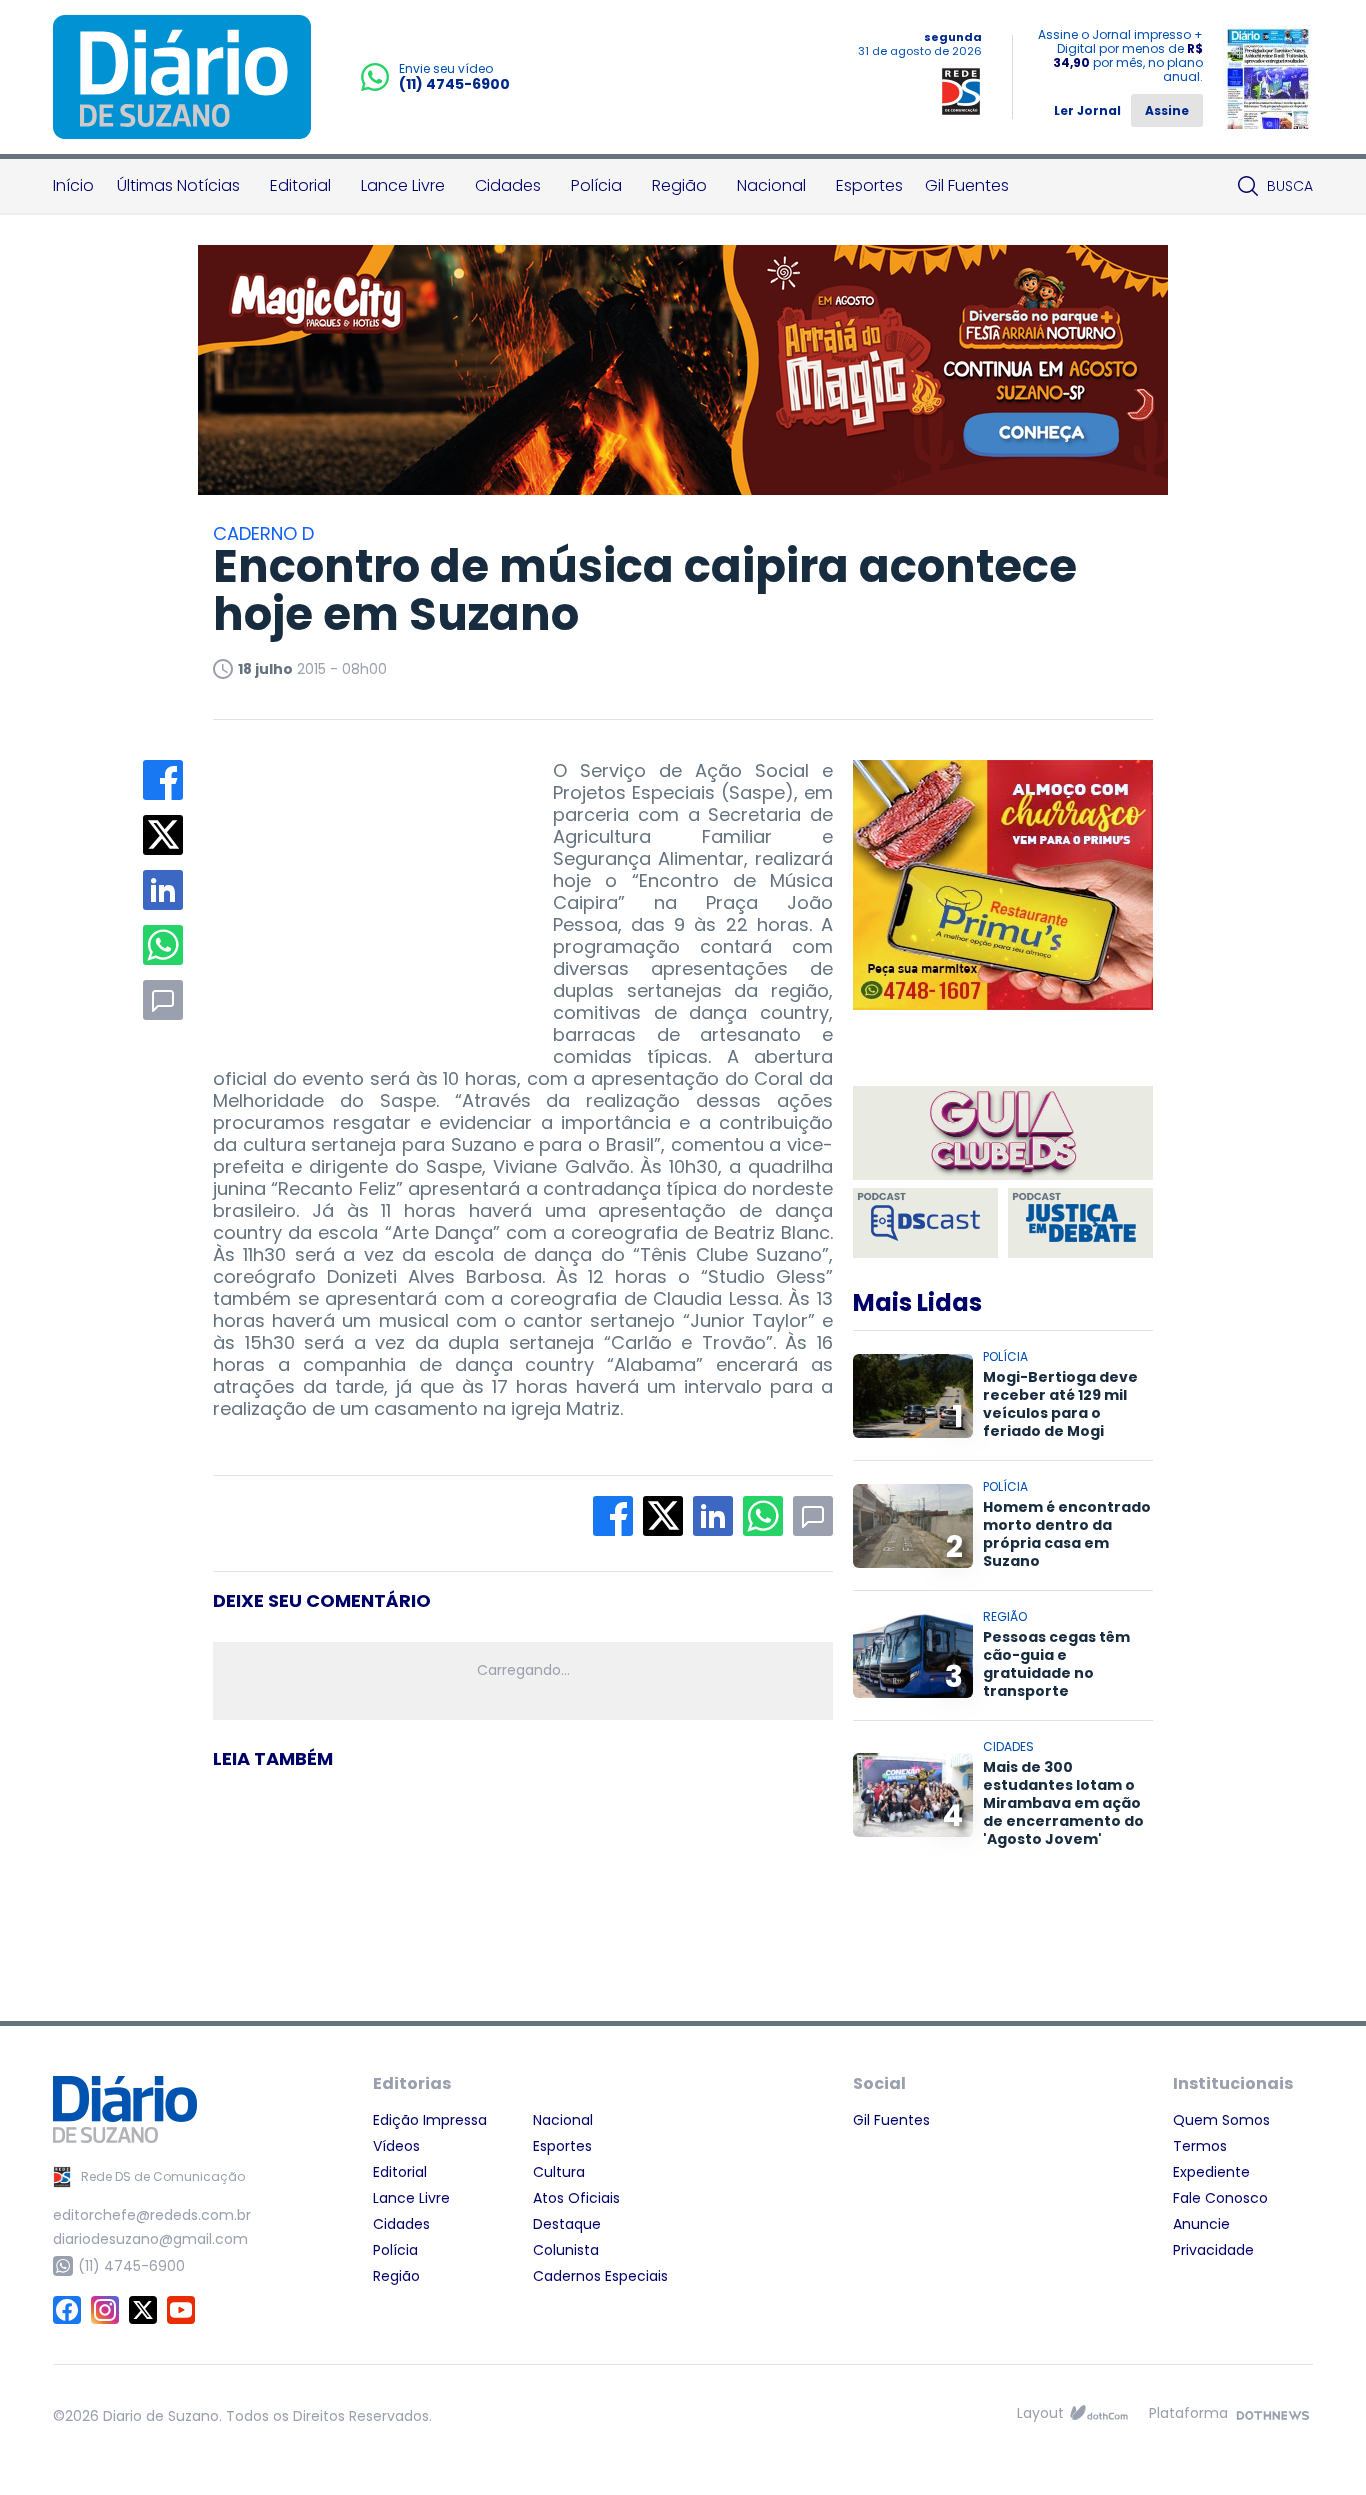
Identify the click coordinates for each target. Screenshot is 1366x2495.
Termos (1200, 2146)
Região (679, 185)
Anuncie (1201, 2224)
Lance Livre (403, 185)
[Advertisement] (363, 885)
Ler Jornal (1087, 110)
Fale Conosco (1220, 2198)
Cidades (508, 185)
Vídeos (396, 2146)
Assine (1167, 110)
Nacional (771, 185)
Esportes (869, 185)
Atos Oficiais (576, 2198)
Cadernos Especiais (600, 2276)
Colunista (566, 2250)
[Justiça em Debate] (1080, 1223)
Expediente (1211, 2172)
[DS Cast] (925, 1223)
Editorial (300, 185)
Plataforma (1188, 2413)
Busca (1290, 186)
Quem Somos (1221, 2120)
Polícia (596, 185)
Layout (1040, 2413)
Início (73, 185)
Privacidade (1213, 2250)
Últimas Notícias (178, 185)
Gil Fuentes (967, 185)
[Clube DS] (1003, 1134)
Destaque (567, 2224)
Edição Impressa (430, 2120)
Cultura (559, 2172)
